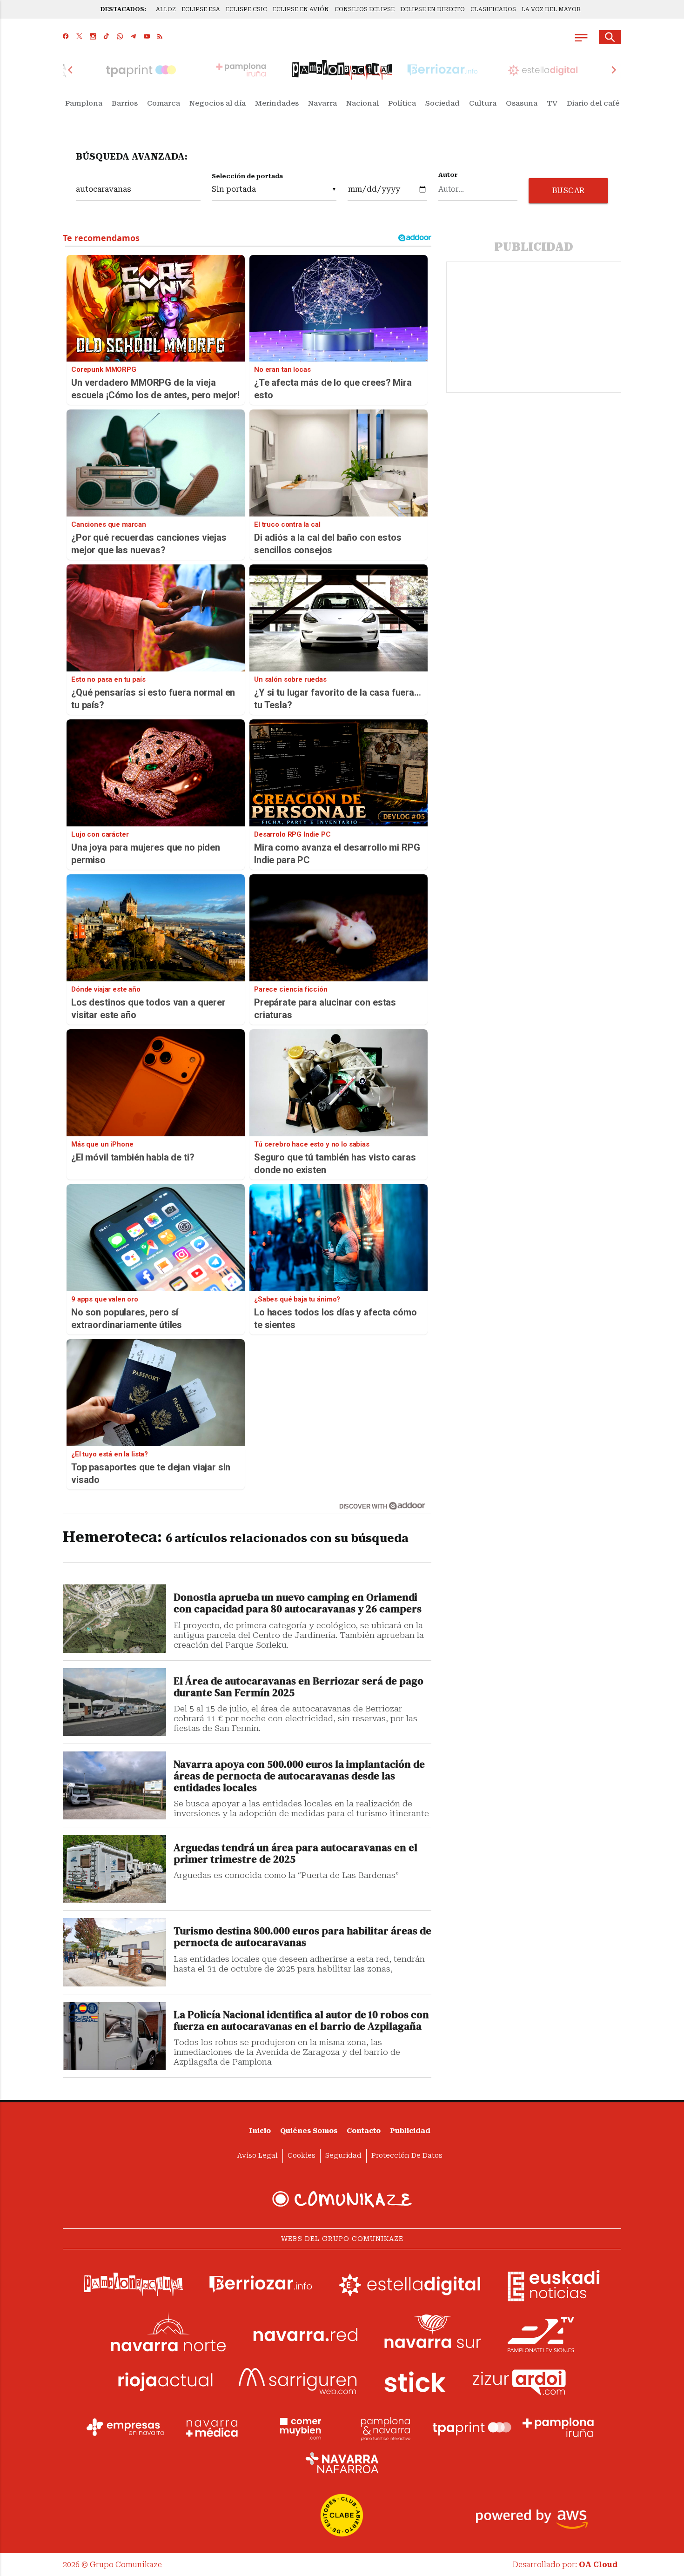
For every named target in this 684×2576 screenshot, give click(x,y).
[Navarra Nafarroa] (342, 2463)
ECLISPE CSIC (246, 9)
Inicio (260, 2131)
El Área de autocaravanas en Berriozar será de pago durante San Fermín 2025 (298, 1687)
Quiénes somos (309, 2131)
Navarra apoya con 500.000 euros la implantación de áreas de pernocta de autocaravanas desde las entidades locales (299, 1776)
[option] (342, 70)
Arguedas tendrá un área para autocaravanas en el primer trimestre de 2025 (295, 1854)
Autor (448, 175)
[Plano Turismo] (385, 2428)
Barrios (125, 103)
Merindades (277, 103)
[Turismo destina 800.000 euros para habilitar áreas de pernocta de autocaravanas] (114, 1952)
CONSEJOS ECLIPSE (365, 9)
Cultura (483, 103)
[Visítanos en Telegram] (133, 37)
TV (552, 103)
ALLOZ (166, 9)
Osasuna (522, 103)
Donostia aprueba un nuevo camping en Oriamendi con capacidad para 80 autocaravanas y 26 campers (298, 1603)
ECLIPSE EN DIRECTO (433, 9)
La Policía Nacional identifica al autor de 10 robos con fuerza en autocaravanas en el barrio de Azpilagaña (301, 2021)
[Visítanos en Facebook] (66, 37)
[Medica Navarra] (212, 2428)
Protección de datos (407, 2156)
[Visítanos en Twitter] (79, 37)
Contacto (364, 2131)
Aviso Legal (258, 2156)
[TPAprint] (472, 2428)
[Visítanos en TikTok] (106, 37)
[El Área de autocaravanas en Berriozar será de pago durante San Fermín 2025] (114, 1702)
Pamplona (84, 103)
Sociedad (443, 103)
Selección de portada (247, 176)
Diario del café (593, 103)
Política (402, 103)
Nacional (362, 103)
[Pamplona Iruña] (558, 2428)
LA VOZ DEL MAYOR (551, 9)
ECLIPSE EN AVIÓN (301, 9)
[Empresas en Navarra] (126, 2428)
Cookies (302, 2156)
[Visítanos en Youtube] (147, 37)
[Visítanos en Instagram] (93, 37)
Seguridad (343, 2156)
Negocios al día (218, 103)
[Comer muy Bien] (299, 2428)
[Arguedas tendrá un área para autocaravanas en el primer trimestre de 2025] (114, 1869)
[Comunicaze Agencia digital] (342, 2200)
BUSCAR (569, 191)
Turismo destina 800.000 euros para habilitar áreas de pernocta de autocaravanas (302, 1937)
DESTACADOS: (123, 9)
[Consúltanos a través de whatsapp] (120, 37)
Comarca (164, 103)
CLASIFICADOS (493, 9)
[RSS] (160, 37)
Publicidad (410, 2131)
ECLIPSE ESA (201, 9)
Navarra (322, 103)
